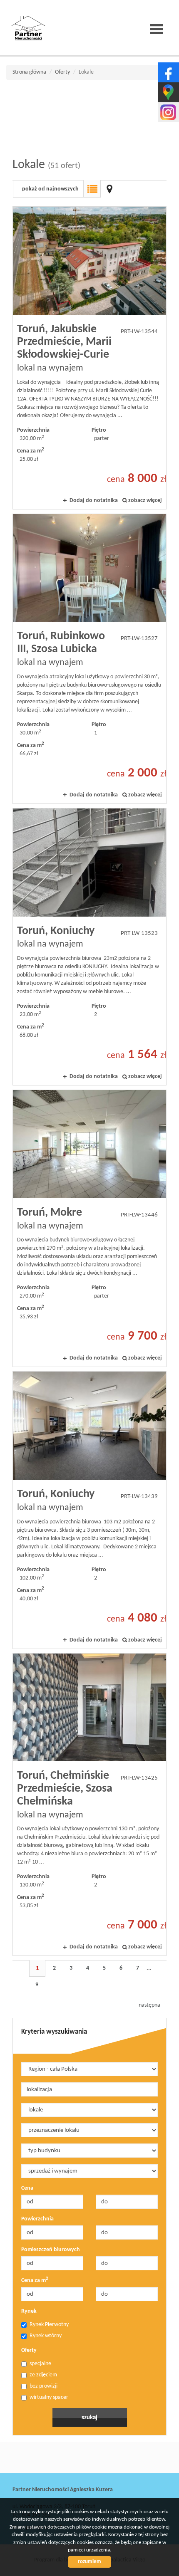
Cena (27, 2188)
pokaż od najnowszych (50, 189)
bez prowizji (44, 2386)
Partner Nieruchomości (71, 2458)
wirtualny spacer (49, 2397)
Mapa (109, 189)
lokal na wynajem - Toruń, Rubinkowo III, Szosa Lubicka (89, 659)
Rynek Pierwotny (49, 2325)
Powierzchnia (37, 2219)
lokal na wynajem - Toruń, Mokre (89, 1228)
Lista (92, 189)
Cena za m (35, 2280)
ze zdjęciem (43, 2375)
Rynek (29, 2311)
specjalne (40, 2364)
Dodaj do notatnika (94, 501)
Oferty (29, 2350)
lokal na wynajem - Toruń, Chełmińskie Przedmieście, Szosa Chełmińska (89, 1805)
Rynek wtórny (46, 2336)
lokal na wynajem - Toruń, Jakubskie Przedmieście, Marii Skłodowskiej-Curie (89, 358)
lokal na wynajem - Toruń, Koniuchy (89, 947)
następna (149, 2005)
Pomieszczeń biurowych (51, 2250)
